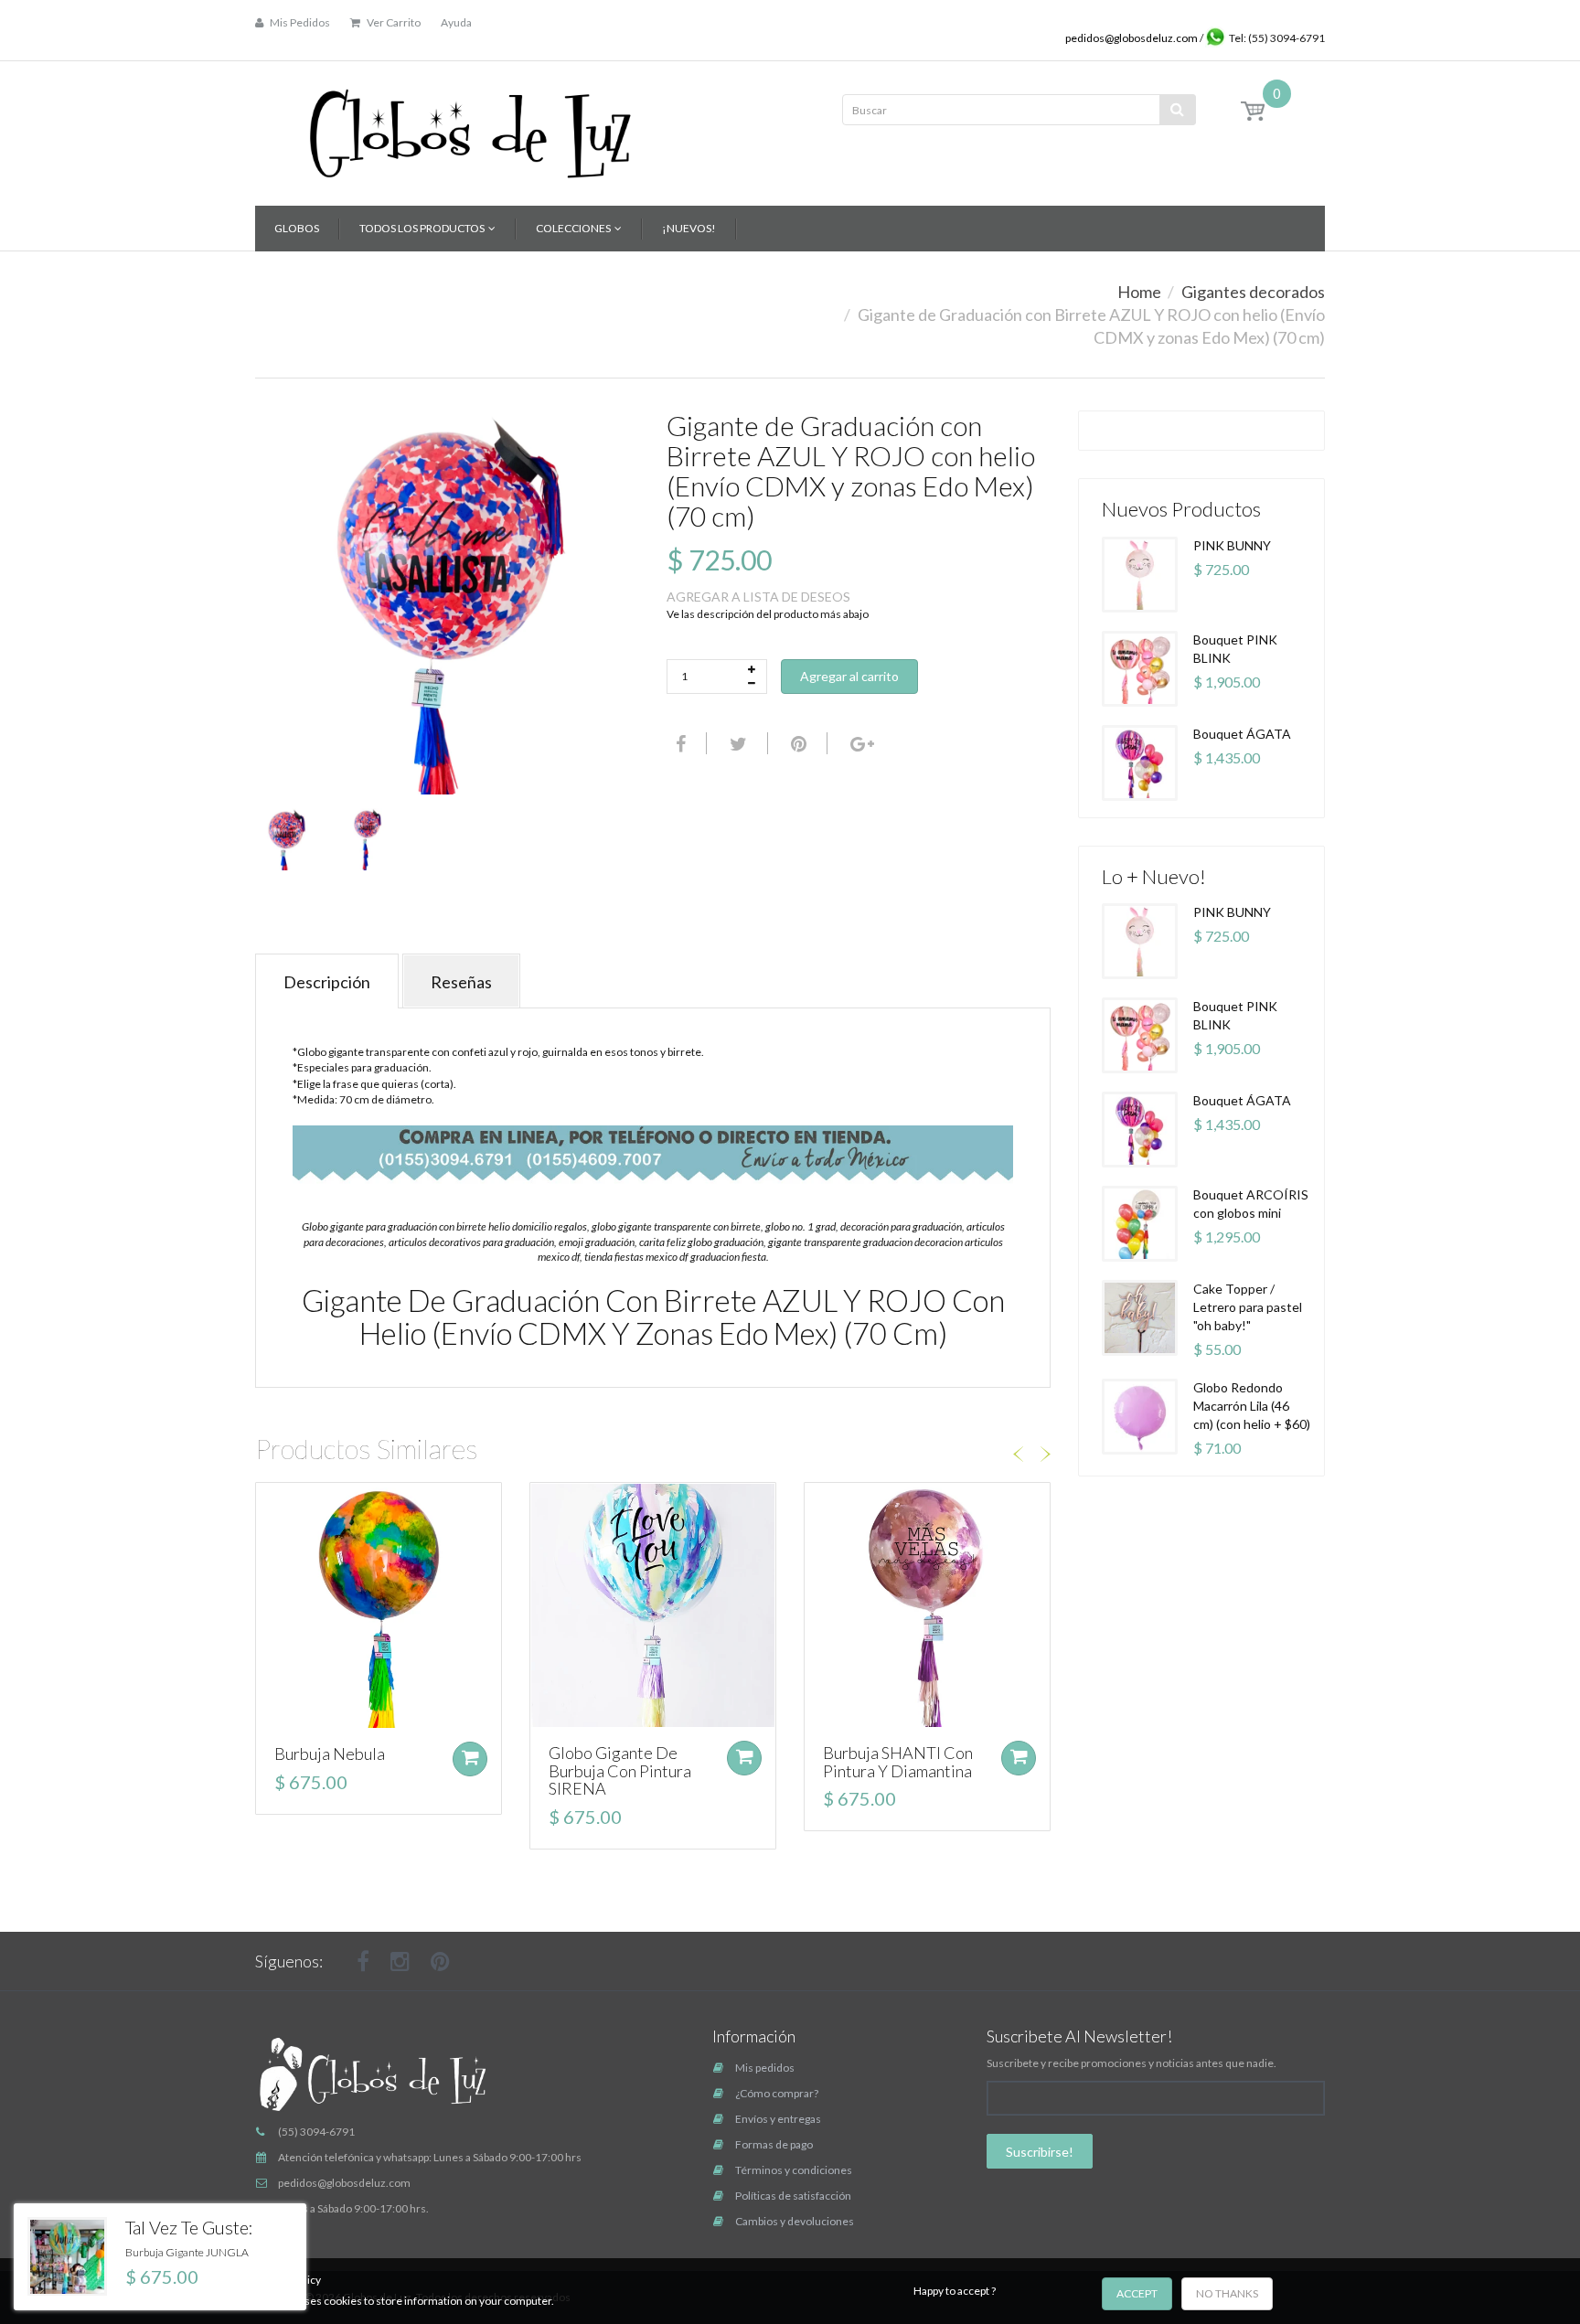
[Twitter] (736, 743)
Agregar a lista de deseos (758, 597)
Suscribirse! (1040, 2152)
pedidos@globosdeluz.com (1132, 38)
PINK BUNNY (1232, 545)
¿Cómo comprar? (777, 2093)
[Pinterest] (440, 1961)
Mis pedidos (765, 2068)
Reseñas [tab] (461, 982)
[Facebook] (678, 743)
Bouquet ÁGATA (1242, 734)
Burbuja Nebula (330, 1754)
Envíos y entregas (778, 2119)
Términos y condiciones (794, 2170)
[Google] (860, 743)
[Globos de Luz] (470, 128)
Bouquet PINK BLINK (1235, 649)
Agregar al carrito (849, 676)
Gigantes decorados (1253, 292)
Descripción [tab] (327, 982)
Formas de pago (774, 2144)
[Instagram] (400, 1961)
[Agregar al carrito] (470, 1759)
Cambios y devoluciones (795, 2221)
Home (1139, 292)
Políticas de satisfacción (793, 2196)
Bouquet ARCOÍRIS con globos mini (1251, 1204)
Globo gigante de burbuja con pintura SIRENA (620, 1771)
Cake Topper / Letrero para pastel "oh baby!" (1248, 1307)
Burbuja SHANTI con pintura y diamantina (898, 1762)
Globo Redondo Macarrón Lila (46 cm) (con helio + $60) (1252, 1406)
